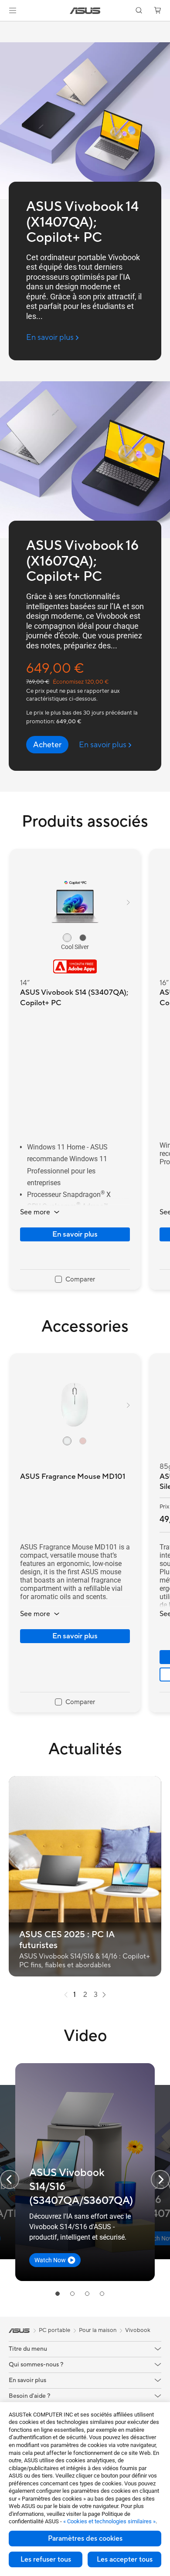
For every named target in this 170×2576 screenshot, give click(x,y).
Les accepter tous (125, 2559)
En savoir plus (75, 1234)
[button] (13, 10)
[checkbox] (75, 1280)
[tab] (58, 2294)
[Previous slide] (10, 2179)
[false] (47, 745)
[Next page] (104, 1995)
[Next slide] (160, 2179)
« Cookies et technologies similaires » (109, 2521)
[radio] (67, 938)
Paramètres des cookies (85, 2539)
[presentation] (66, 1995)
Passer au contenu (5, 27)
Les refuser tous (46, 2559)
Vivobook (138, 2330)
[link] (85, 11)
